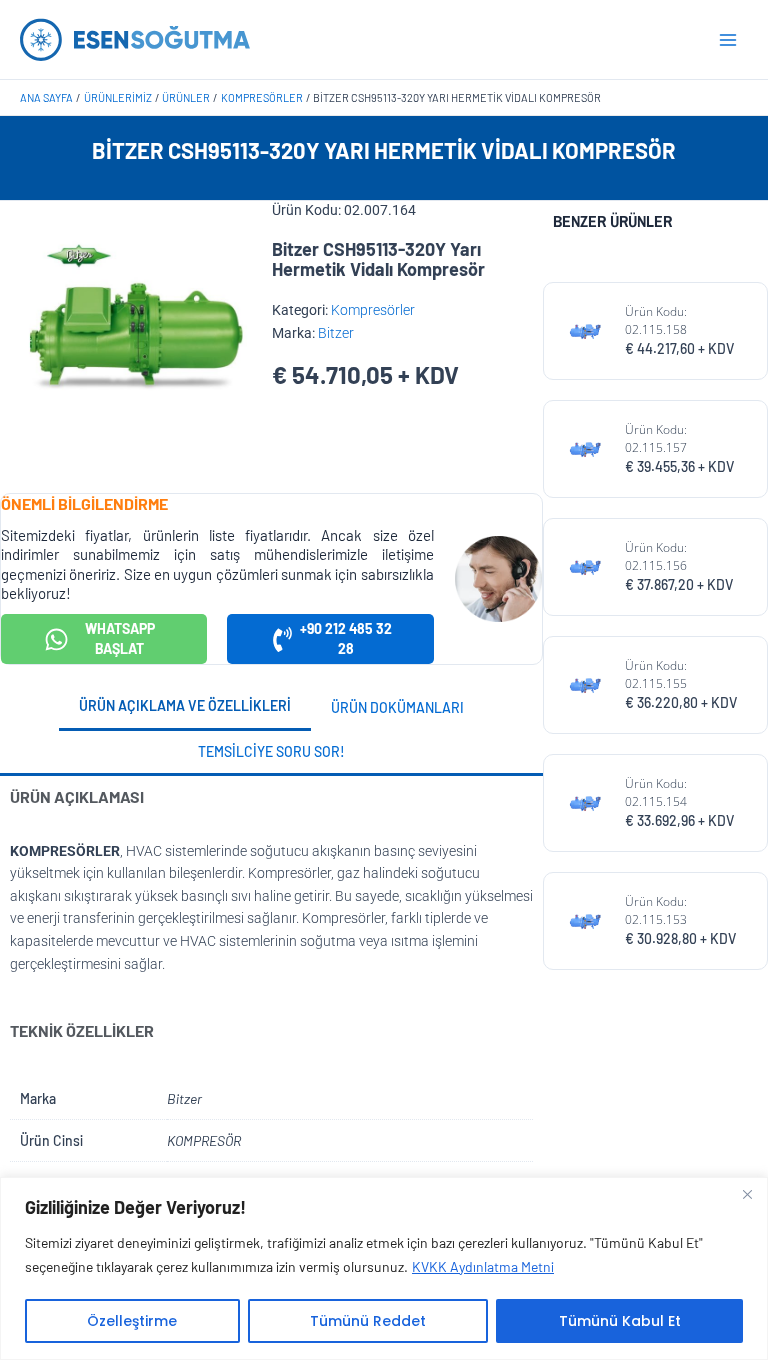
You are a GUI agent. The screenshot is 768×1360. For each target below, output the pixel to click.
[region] (384, 1268)
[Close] (747, 1194)
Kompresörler (373, 310)
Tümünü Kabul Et (620, 1321)
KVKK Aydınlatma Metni (483, 1266)
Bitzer (336, 333)
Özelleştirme (132, 1321)
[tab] (185, 708)
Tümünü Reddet (368, 1321)
